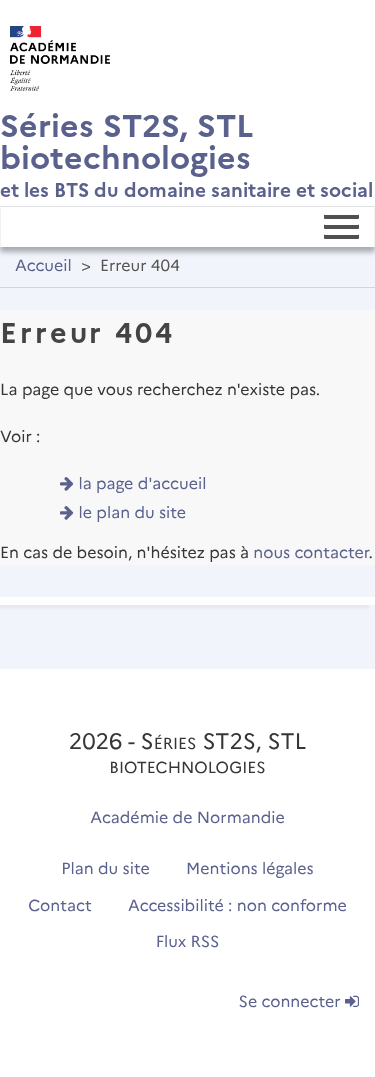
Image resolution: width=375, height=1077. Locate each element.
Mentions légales (250, 869)
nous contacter (310, 553)
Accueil (43, 266)
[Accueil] (55, 53)
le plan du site (133, 513)
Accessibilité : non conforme (237, 906)
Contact (60, 906)
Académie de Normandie (187, 818)
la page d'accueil (143, 484)
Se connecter (292, 1002)
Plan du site (105, 869)
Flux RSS (188, 942)
